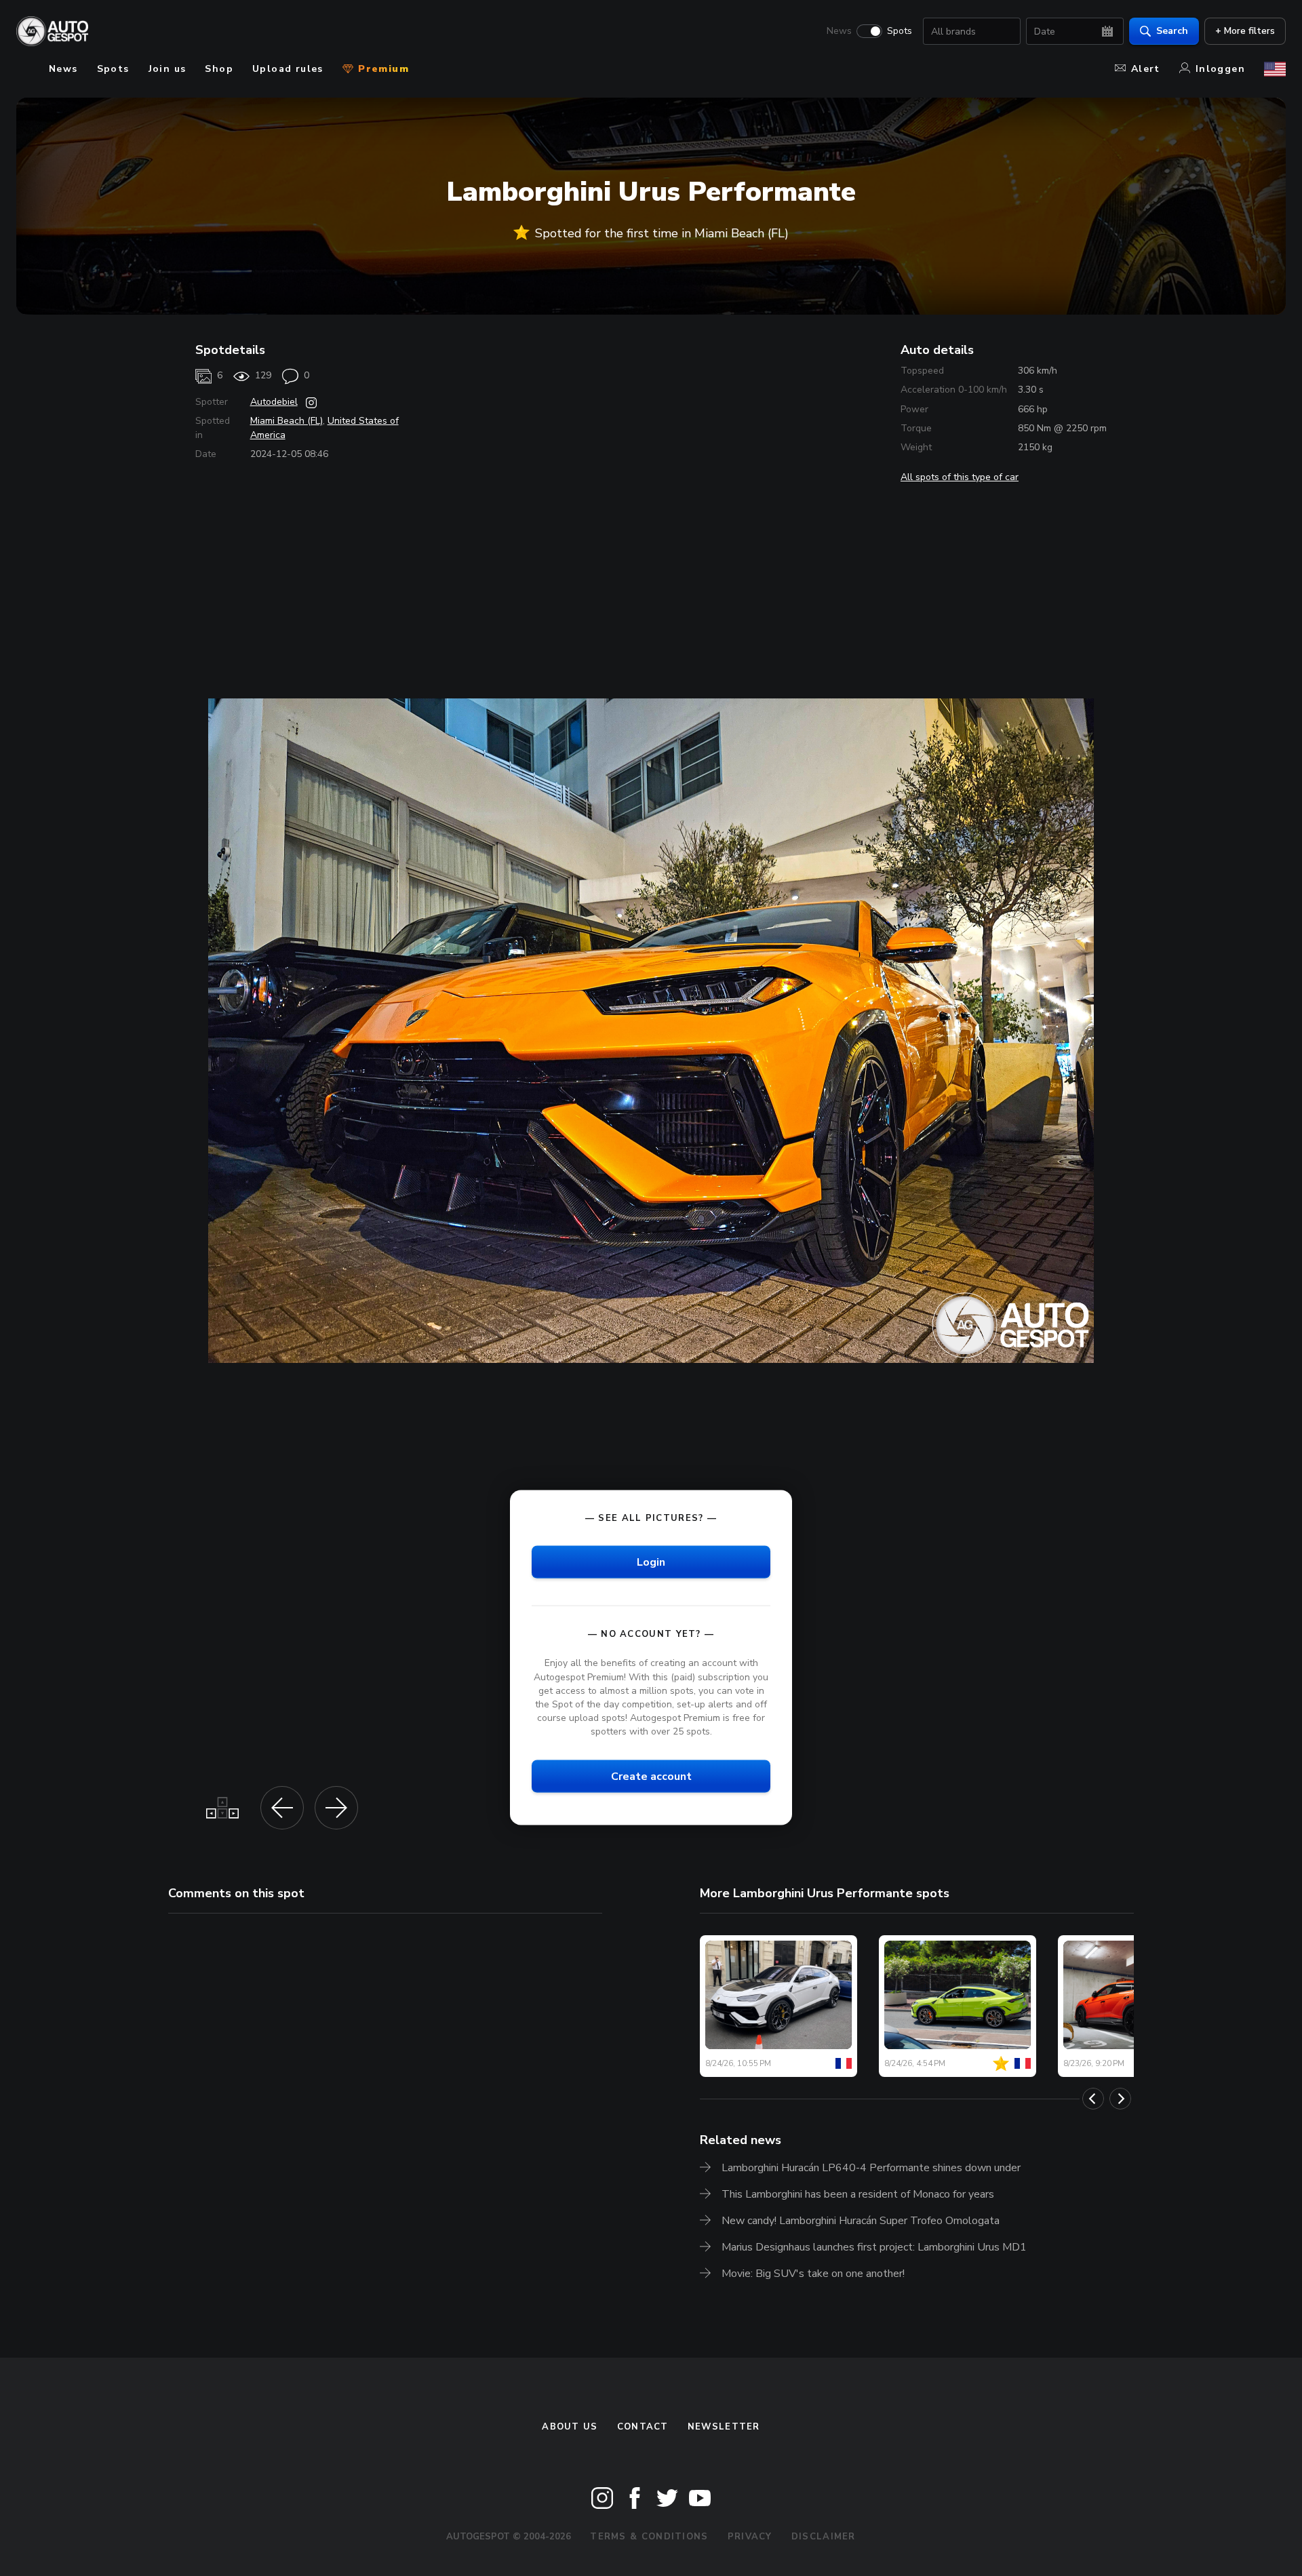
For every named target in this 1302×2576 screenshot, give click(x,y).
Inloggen (1220, 69)
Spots (900, 31)
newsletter (724, 2427)
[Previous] (1093, 2099)
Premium (382, 69)
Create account (651, 1777)
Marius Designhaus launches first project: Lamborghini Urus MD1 (874, 2247)
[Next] (1120, 2099)
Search (1172, 31)
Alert (1146, 69)
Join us (167, 69)
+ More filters (1245, 31)
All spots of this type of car (960, 477)
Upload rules (288, 69)
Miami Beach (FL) (287, 421)
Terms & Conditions (649, 2537)
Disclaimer (824, 2537)
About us (570, 2427)
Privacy (750, 2537)
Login (651, 1562)
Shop (219, 69)
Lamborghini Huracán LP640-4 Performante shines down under (871, 2168)
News (839, 31)
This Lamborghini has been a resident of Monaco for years (858, 2194)
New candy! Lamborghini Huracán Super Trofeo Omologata (861, 2221)
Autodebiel (274, 402)
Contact (643, 2427)
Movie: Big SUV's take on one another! (813, 2274)
